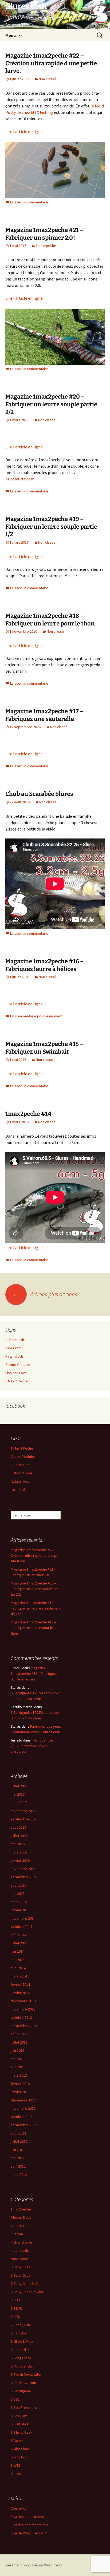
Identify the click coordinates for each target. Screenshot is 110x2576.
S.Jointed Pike (22, 2350)
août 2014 (18, 1935)
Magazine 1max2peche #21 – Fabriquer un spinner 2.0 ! (44, 234)
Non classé (47, 79)
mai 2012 (18, 2158)
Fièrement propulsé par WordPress (34, 2565)
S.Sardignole (21, 2391)
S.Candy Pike (21, 2325)
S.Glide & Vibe (22, 2341)
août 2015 (18, 1885)
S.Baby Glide (21, 2275)
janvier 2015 (20, 1910)
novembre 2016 (23, 1811)
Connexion (19, 2508)
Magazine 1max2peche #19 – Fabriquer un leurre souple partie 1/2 (51, 527)
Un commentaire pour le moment (36, 1016)
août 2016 (18, 1827)
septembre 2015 (24, 1877)
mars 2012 (19, 2174)
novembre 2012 (23, 2108)
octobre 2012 (21, 2117)
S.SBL (15, 2399)
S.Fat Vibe (19, 2333)
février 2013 (20, 2084)
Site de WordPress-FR (28, 2533)
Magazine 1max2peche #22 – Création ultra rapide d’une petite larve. (51, 63)
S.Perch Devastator (26, 2374)
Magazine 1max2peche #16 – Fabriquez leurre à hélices (44, 965)
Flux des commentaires (29, 2525)
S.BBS (15, 2317)
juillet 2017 (19, 1786)
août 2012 (18, 2133)
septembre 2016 (24, 1819)
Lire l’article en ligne (24, 131)
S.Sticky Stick (21, 2432)
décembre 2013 (23, 2001)
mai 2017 (18, 1794)
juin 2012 (17, 2150)
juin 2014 (17, 1951)
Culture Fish (15, 1340)
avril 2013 (18, 2067)
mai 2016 (18, 1844)
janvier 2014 (20, 1993)
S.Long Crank (21, 2358)
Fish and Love (16, 1373)
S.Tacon (17, 2441)
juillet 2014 (19, 1943)
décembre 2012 (23, 2100)
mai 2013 (18, 2059)
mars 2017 (19, 1803)
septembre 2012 (24, 2125)
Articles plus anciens (45, 1294)
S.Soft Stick (20, 2424)
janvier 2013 (20, 2092)
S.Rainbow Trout (23, 2383)
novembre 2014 (23, 1918)
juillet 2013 (19, 2042)
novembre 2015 (23, 1869)
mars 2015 (19, 1902)
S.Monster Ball (22, 2366)
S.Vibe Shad (20, 2449)
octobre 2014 (21, 1927)
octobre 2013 (21, 2017)
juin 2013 (17, 2051)
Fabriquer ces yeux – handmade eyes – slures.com (32, 1746)
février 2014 (20, 1984)
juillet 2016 (19, 1836)
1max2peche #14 (28, 1114)
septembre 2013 (24, 2026)
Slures (16, 2474)
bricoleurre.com (20, 479)
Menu (11, 35)
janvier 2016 (20, 1860)
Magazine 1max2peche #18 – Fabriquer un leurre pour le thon (50, 620)
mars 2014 (19, 1976)
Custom (17, 2234)
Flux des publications (27, 2517)
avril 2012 (18, 2166)
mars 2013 (19, 2075)
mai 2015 (18, 1893)
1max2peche (46, 246)
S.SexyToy (19, 2416)
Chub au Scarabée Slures (39, 794)
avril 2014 (18, 1968)
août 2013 (18, 2034)
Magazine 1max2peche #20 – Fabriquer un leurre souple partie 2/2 (51, 404)
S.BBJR (16, 2308)
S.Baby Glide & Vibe (26, 2284)
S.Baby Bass (20, 2267)
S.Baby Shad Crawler (27, 2292)
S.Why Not (19, 2457)
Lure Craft (13, 1348)
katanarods (20, 2250)
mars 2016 (19, 1852)
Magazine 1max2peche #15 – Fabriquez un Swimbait (44, 1048)
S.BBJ (15, 2300)
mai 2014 (18, 1960)
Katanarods (15, 1356)
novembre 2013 (23, 2009)
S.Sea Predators (24, 2408)
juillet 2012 (19, 2141)
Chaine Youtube (18, 1365)
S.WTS (15, 2465)
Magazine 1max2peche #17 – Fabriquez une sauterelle (44, 715)
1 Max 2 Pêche (17, 1381)
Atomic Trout (21, 2217)
